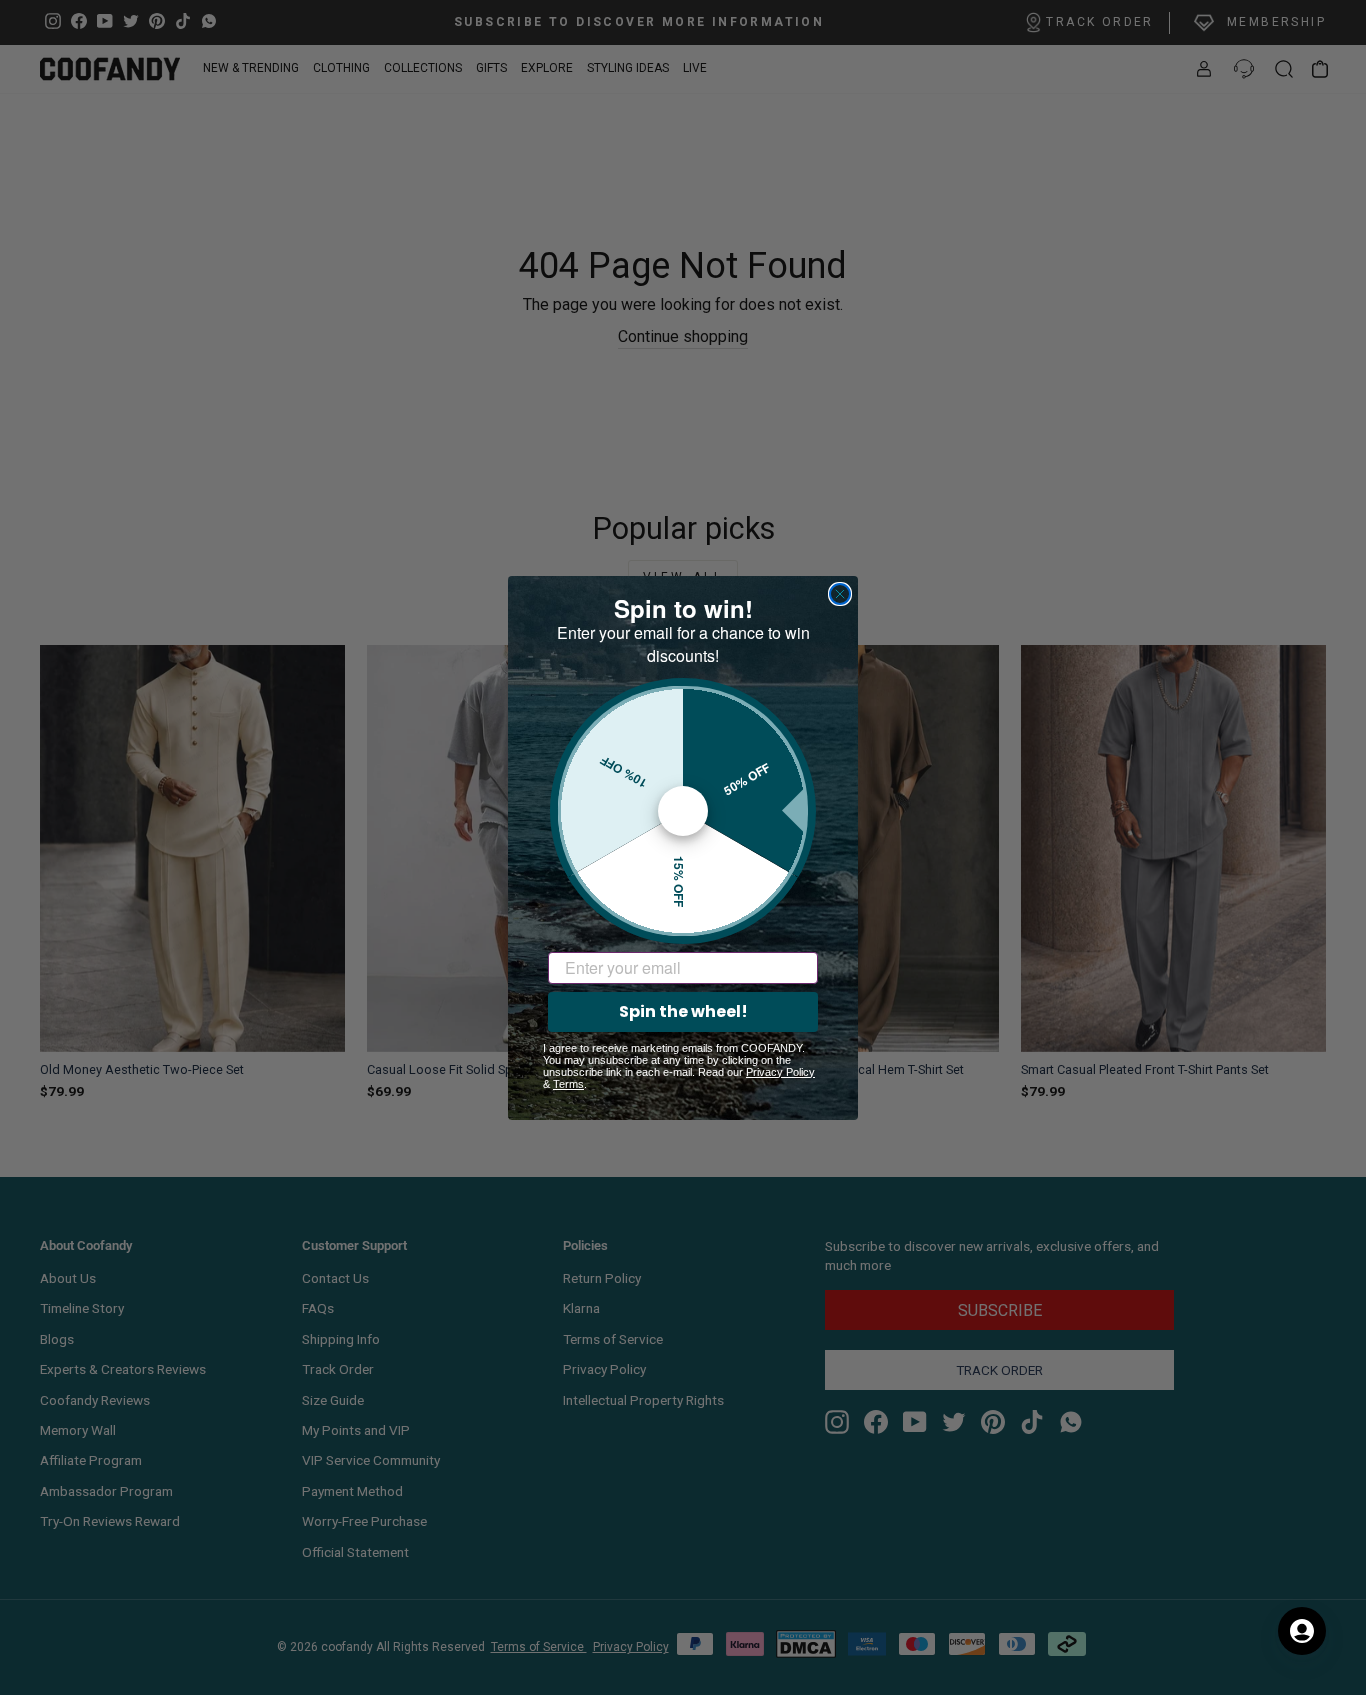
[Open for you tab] (1302, 1631)
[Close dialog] (840, 594)
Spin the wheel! (683, 1011)
